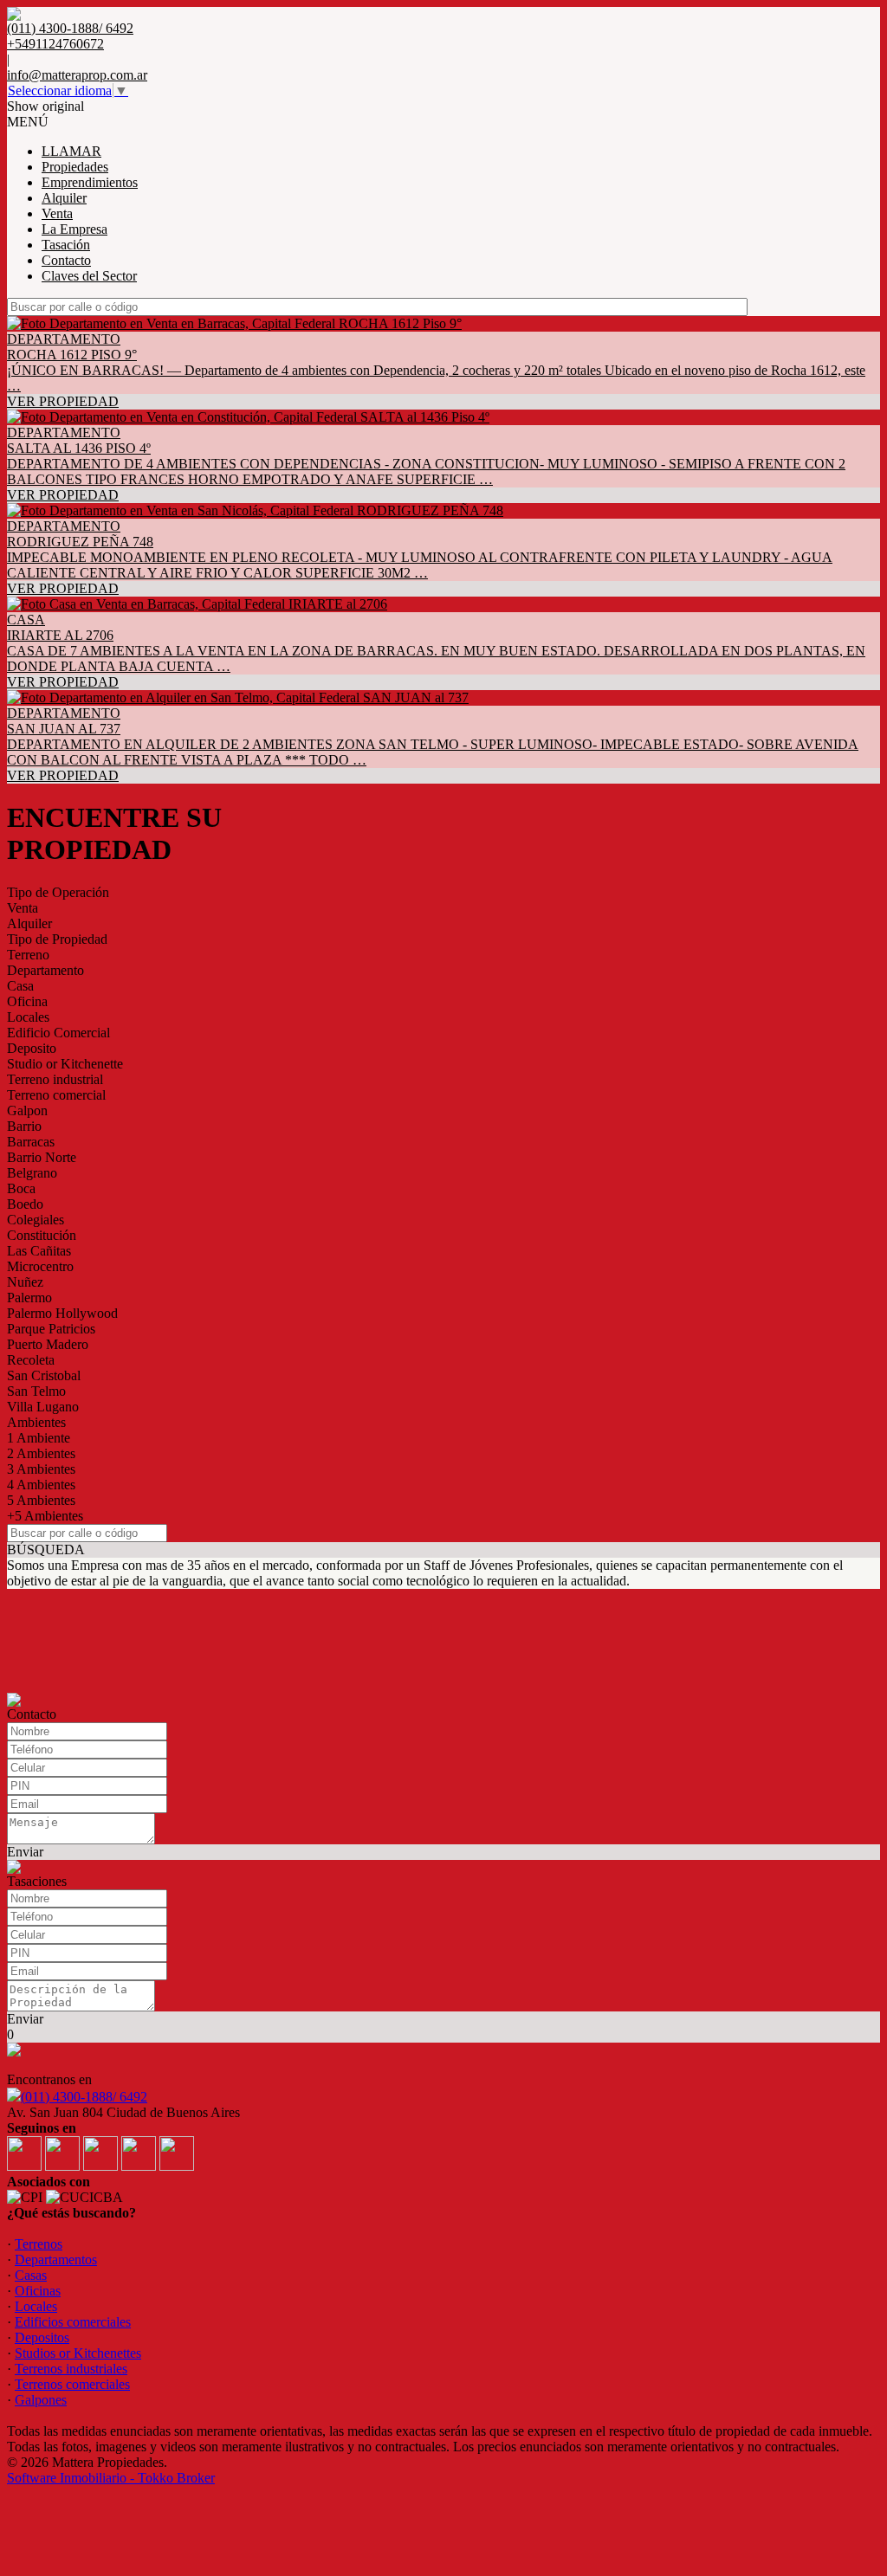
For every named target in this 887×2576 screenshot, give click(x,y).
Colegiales (36, 1220)
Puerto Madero (48, 1344)
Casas (31, 2275)
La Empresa (74, 229)
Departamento (45, 970)
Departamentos (56, 2260)
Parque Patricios (51, 1329)
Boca (21, 1188)
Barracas (31, 1142)
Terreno (28, 955)
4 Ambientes (41, 1485)
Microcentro (40, 1266)
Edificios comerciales (73, 2322)
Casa (20, 986)
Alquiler (64, 198)
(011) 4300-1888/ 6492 (84, 2097)
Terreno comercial (56, 1095)
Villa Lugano (43, 1407)
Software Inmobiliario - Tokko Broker (111, 2478)
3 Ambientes (41, 1469)
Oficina (27, 1001)
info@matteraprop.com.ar (77, 75)
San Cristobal (44, 1375)
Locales (28, 1017)
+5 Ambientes (45, 1516)
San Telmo (36, 1391)
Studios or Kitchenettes (78, 2353)
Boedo (25, 1204)
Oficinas (38, 2291)
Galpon (27, 1110)
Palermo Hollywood (62, 1313)
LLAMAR (71, 151)
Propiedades (75, 167)
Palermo (29, 1298)
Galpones (41, 2400)
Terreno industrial (55, 1079)
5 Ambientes (41, 1500)
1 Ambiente (39, 1438)
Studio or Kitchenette (65, 1064)
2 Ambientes (41, 1453)
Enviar (25, 1852)
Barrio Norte (42, 1157)
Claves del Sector (89, 276)
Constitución (42, 1235)
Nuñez (25, 1282)
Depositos (42, 2337)
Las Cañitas (39, 1251)
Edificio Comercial (58, 1033)
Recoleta (31, 1360)
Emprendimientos (90, 182)
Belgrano (32, 1173)
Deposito (32, 1048)
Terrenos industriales (71, 2369)
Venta (57, 213)
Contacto (66, 260)
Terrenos (39, 2244)
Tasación (66, 245)
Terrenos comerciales (72, 2384)
